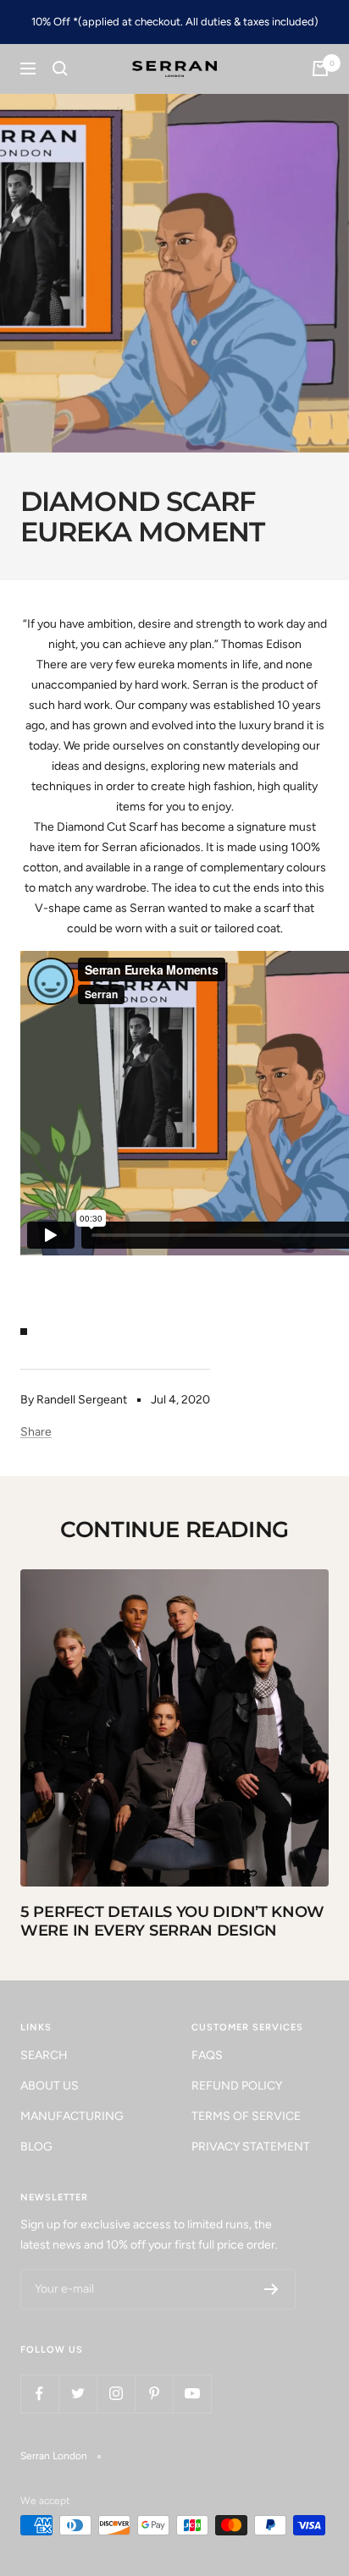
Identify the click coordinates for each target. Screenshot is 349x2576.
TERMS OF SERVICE (246, 2116)
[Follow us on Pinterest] (154, 2394)
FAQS (207, 2055)
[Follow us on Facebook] (39, 2394)
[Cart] (320, 69)
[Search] (60, 69)
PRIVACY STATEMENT (251, 2147)
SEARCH (44, 2055)
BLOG (36, 2147)
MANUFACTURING (72, 2116)
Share (36, 1432)
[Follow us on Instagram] (116, 2394)
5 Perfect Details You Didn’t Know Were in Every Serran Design (172, 1921)
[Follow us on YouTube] (192, 2394)
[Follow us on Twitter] (78, 2394)
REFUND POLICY (237, 2086)
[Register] (271, 2289)
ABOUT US (50, 2086)
